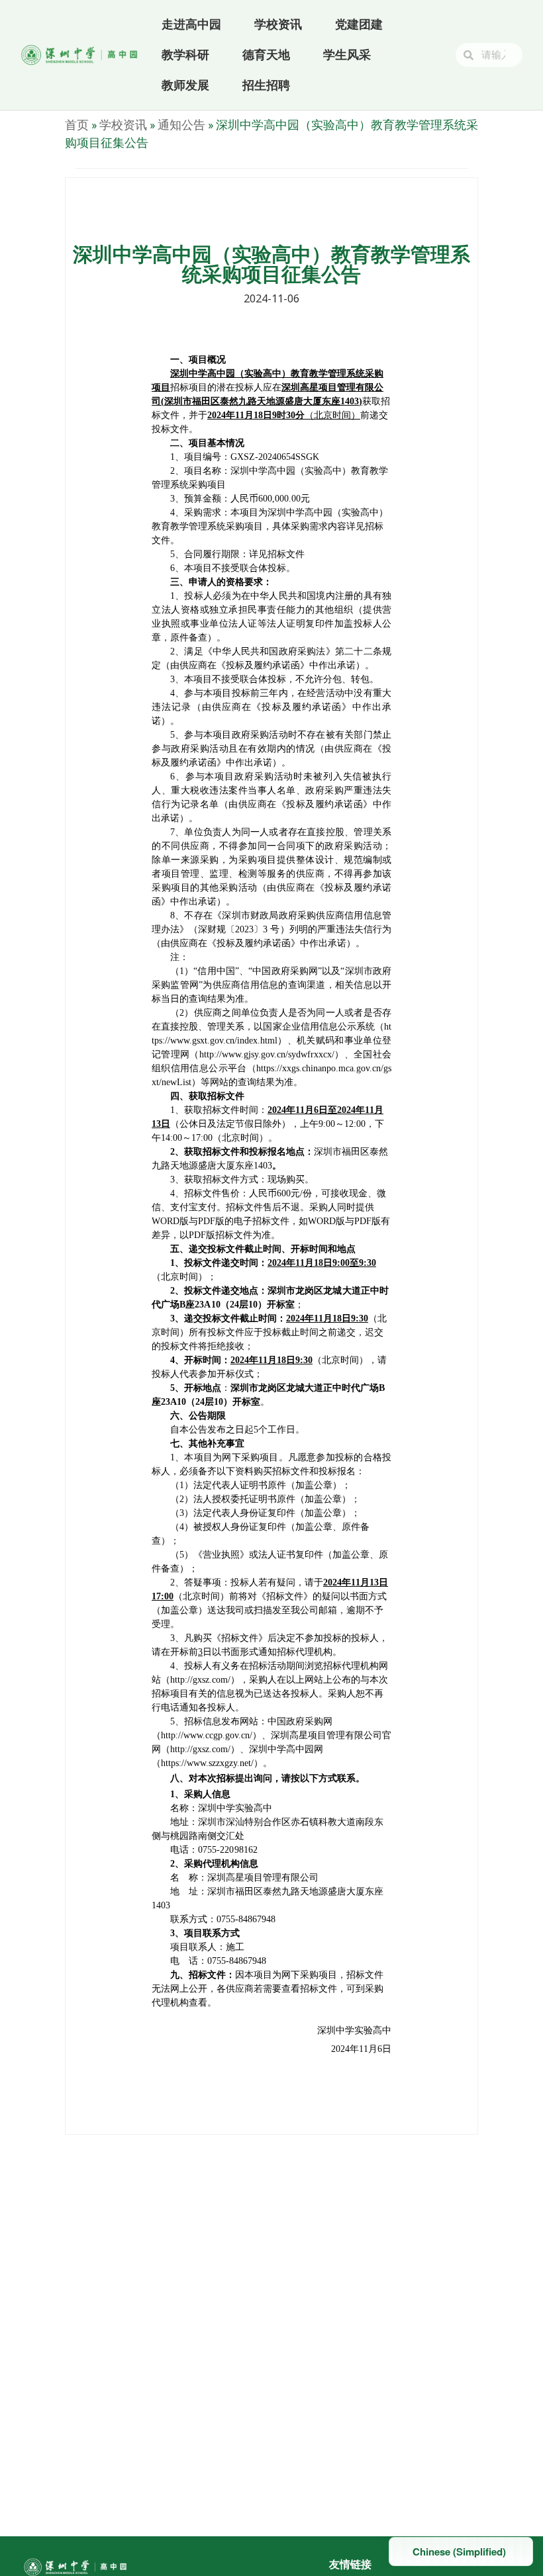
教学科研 (185, 55)
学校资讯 (278, 24)
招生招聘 (266, 85)
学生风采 (347, 55)
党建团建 (359, 24)
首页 (77, 124)
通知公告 (181, 124)
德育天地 (266, 55)
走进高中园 (191, 24)
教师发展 (185, 85)
